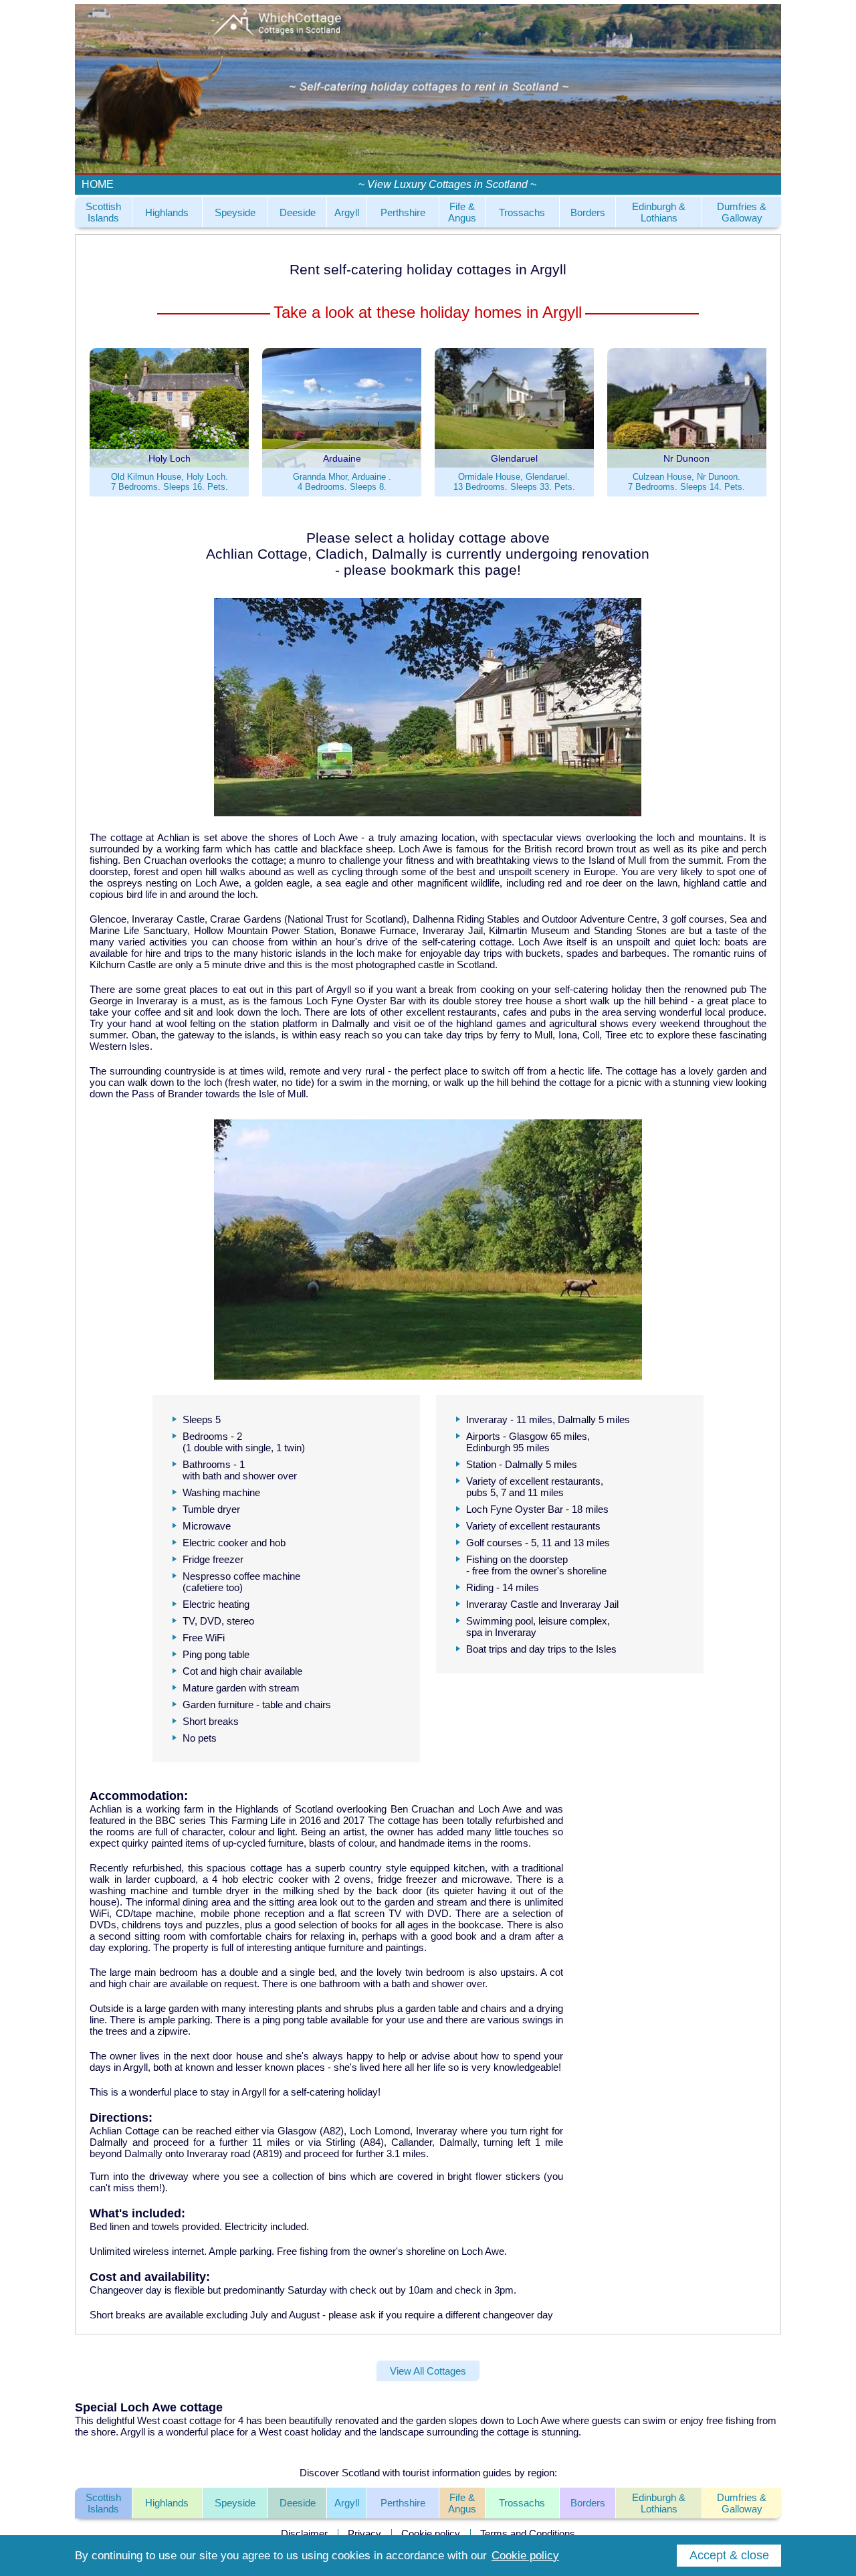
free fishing (730, 2420)
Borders (588, 212)
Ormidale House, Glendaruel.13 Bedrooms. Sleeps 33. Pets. (514, 482)
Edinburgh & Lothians (659, 212)
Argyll (347, 212)
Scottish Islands (103, 212)
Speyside (235, 212)
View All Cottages (428, 2371)
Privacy (364, 2534)
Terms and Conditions (528, 2534)
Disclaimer (304, 2534)
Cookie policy (431, 2534)
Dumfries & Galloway (742, 212)
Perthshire (403, 212)
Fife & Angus (462, 212)
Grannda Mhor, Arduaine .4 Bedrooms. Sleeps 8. (342, 482)
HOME (98, 184)
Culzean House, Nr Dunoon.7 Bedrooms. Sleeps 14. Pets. (686, 482)
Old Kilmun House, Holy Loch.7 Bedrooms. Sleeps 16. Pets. (170, 482)
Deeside (298, 212)
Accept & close (729, 2555)
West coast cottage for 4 (190, 2420)
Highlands (167, 212)
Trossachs (522, 212)
